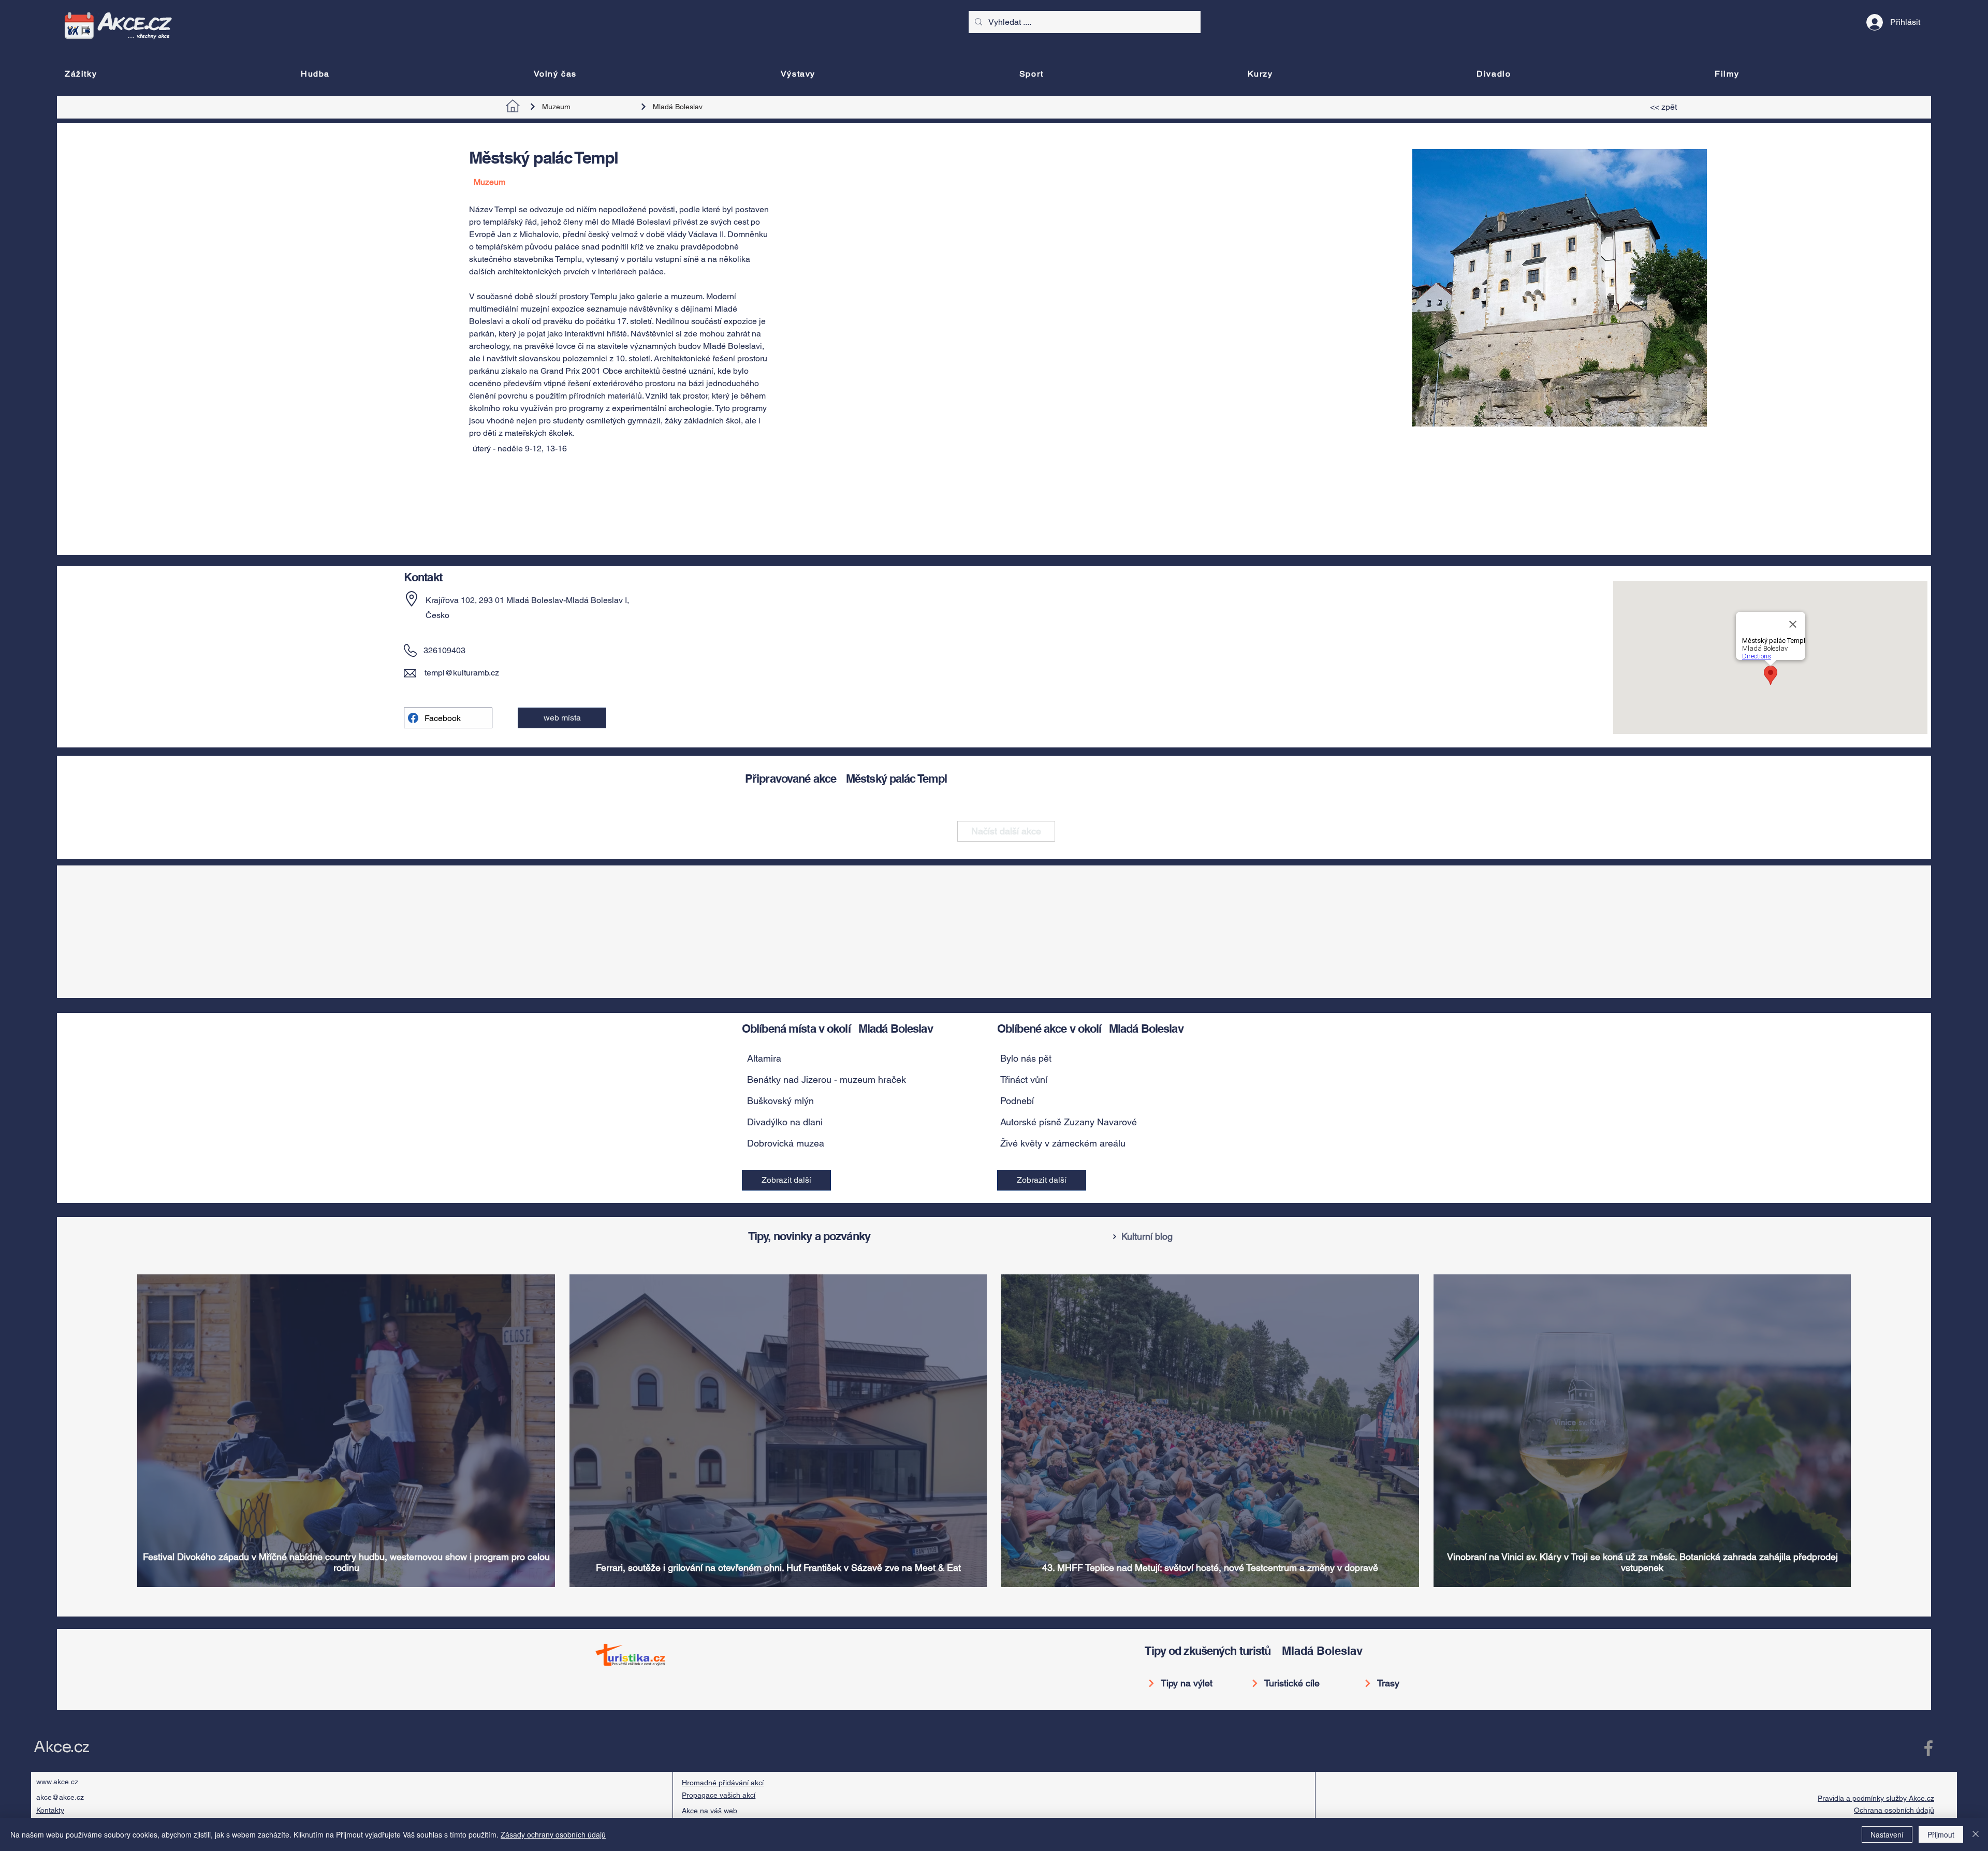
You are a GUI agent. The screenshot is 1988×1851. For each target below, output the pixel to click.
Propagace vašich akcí (719, 1795)
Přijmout (1941, 1834)
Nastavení (1887, 1834)
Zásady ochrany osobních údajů (553, 1834)
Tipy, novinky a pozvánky (809, 1236)
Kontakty (50, 1810)
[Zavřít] (1976, 1834)
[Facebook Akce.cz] (1928, 1748)
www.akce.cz (57, 1782)
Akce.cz (61, 1747)
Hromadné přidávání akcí (723, 1783)
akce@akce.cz (60, 1797)
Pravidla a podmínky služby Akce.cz (1876, 1798)
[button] (862, 1059)
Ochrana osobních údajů (1894, 1810)
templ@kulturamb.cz (462, 673)
